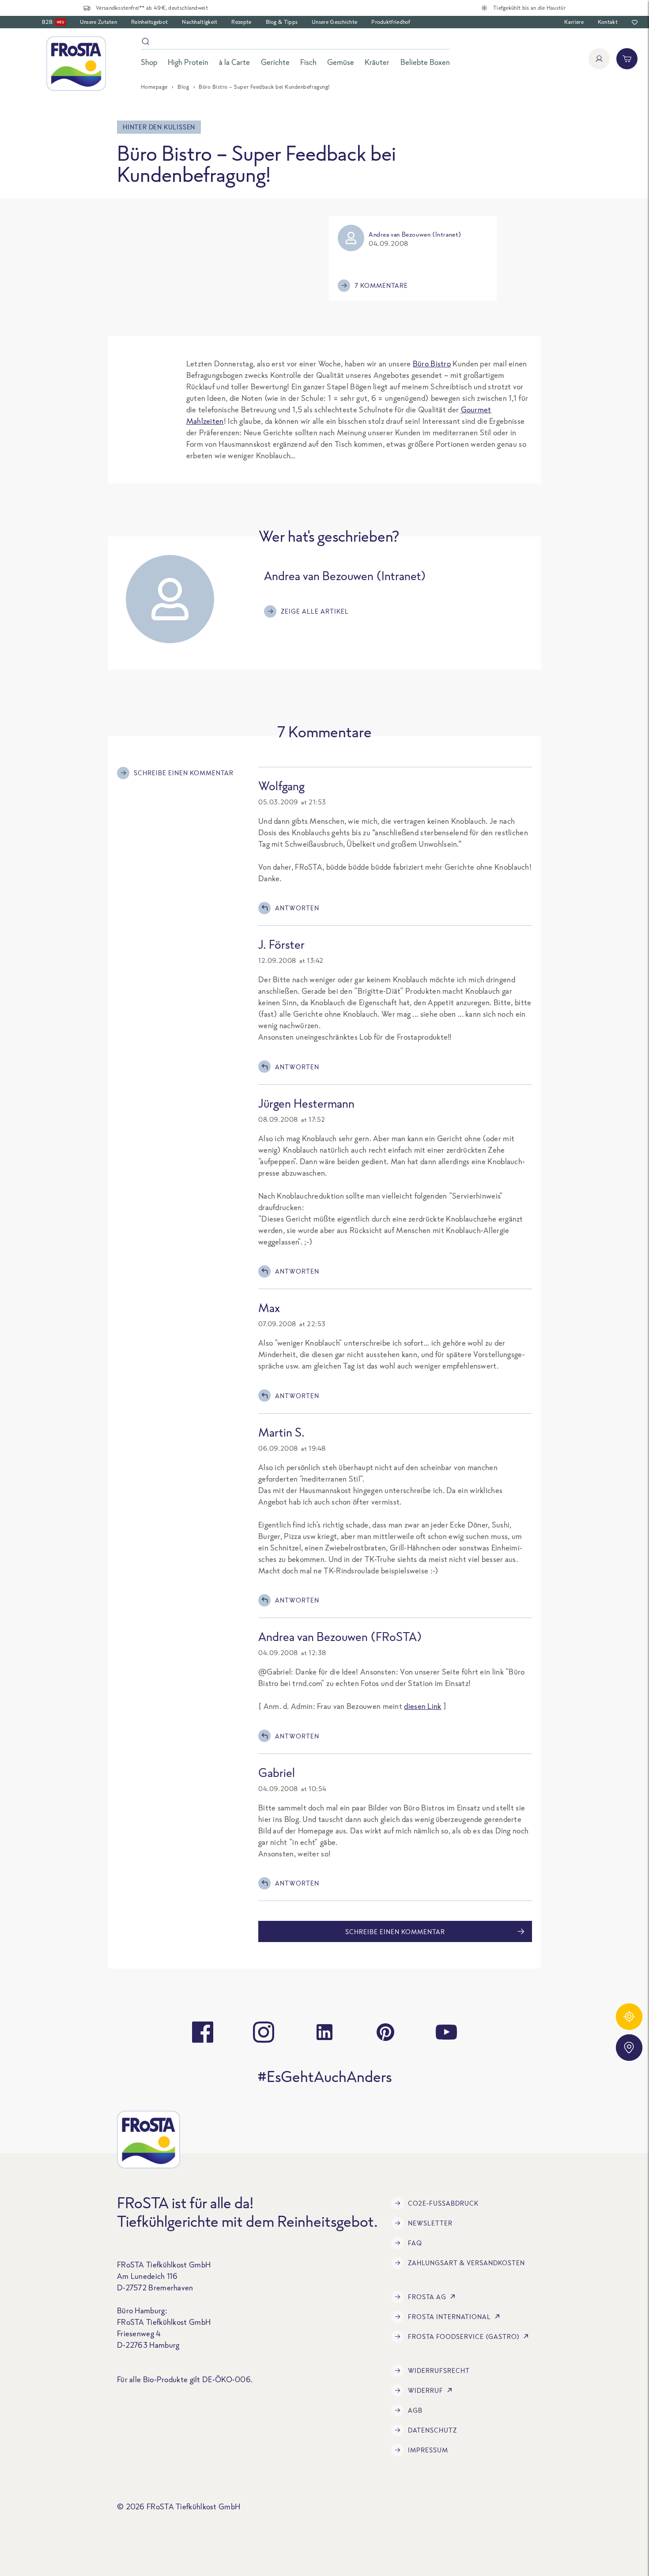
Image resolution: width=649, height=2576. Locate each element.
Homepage (154, 87)
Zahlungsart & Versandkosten (466, 2263)
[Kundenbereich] (599, 59)
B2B (53, 22)
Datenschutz (432, 2430)
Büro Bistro (432, 364)
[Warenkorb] (627, 59)
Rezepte (241, 22)
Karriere (574, 22)
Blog (183, 87)
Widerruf (426, 2390)
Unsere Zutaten (98, 22)
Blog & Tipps (282, 22)
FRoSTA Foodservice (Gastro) (464, 2337)
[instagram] (264, 2032)
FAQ (415, 2243)
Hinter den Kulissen (159, 127)
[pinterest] (385, 2032)
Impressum (428, 2450)
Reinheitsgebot (149, 22)
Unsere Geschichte (334, 22)
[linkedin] (324, 2032)
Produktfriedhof (391, 22)
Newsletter (430, 2223)
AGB (415, 2410)
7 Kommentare (381, 285)
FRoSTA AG (427, 2297)
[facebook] (203, 2032)
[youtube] (446, 2032)
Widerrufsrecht (439, 2370)
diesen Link (423, 1706)
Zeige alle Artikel (315, 611)
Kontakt (608, 22)
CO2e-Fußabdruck (443, 2203)
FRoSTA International (449, 2317)
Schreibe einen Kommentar (184, 773)
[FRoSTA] (76, 64)
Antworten (297, 908)
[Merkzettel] (635, 22)
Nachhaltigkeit (200, 22)
